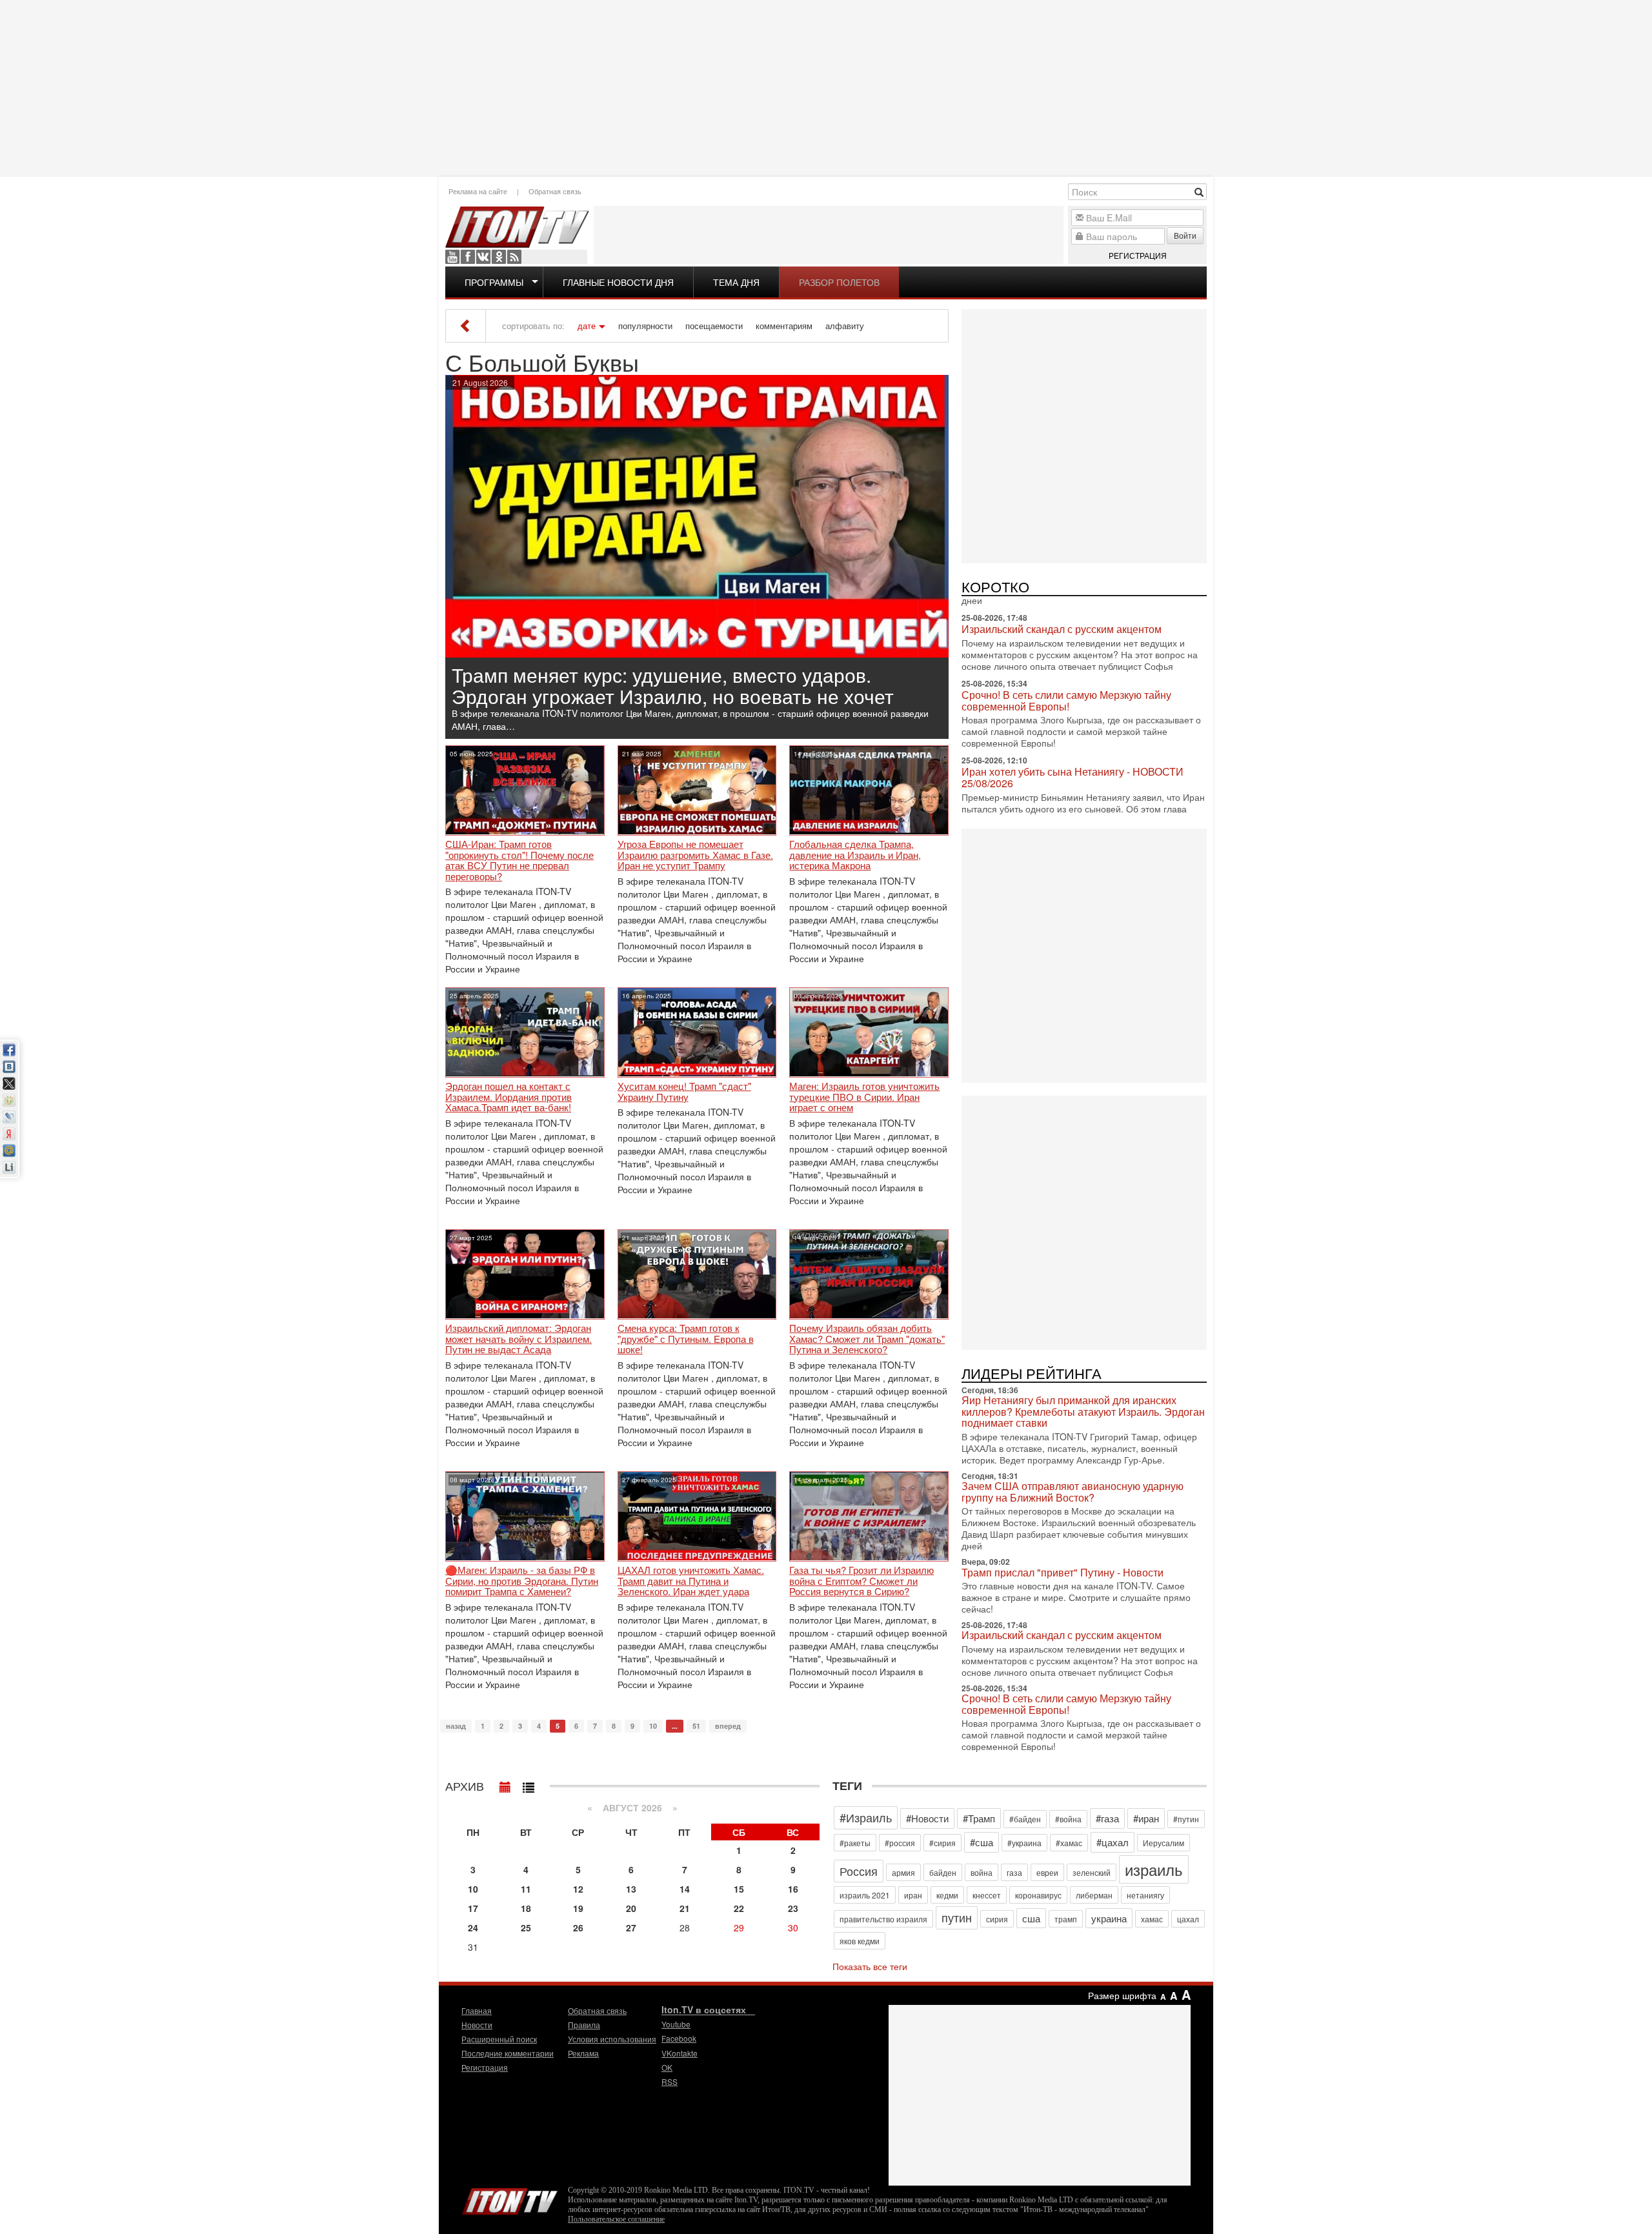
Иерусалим (1163, 1843)
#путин (1186, 1819)
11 (526, 1889)
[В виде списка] (529, 1784)
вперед (728, 1726)
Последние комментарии (508, 2053)
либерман (1094, 1895)
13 (631, 1889)
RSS (514, 257)
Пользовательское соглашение (616, 2219)
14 (685, 1889)
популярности (645, 326)
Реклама (583, 2053)
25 (526, 1927)
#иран (1146, 1818)
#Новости (927, 1818)
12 (578, 1889)
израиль (1154, 1869)
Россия (859, 1871)
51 (696, 1726)
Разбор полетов (839, 282)
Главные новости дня (618, 282)
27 (631, 1927)
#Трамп (979, 1818)
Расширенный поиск (499, 2039)
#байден (1025, 1819)
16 (793, 1889)
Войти (1185, 235)
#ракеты (855, 1843)
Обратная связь (555, 191)
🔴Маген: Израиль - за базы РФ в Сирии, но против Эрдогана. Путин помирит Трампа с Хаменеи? (522, 1581)
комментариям (784, 326)
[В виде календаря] (505, 1784)
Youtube (452, 257)
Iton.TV (510, 2199)
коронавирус (1038, 1895)
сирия (997, 1919)
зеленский (1092, 1872)
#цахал (1113, 1842)
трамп (1066, 1919)
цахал (1188, 1919)
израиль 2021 (865, 1895)
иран (913, 1895)
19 (578, 1908)
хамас (1152, 1919)
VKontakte (483, 257)
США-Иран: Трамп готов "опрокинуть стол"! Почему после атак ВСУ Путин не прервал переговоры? (519, 860)
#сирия (942, 1843)
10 (653, 1726)
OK (499, 257)
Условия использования (612, 2039)
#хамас (1069, 1843)
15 (739, 1889)
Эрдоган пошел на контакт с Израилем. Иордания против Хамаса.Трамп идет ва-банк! (509, 1097)
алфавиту (845, 326)
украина (1109, 1918)
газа (1014, 1872)
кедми (947, 1895)
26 (578, 1927)
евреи (1047, 1872)
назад (456, 1726)
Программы (494, 282)
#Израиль (866, 1817)
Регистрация (1138, 255)
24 (473, 1927)
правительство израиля (883, 1919)
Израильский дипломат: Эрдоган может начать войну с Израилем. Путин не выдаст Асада (519, 1339)
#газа (1107, 1818)
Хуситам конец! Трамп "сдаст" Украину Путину (684, 1092)
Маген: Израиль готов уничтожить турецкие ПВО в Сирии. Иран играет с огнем (864, 1097)
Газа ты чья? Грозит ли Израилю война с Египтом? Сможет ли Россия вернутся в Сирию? (861, 1581)
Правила (584, 2025)
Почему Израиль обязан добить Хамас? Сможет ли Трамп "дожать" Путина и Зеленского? (867, 1339)
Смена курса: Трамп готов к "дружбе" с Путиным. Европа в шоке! (686, 1339)
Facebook (468, 257)
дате (587, 326)
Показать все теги (870, 1966)
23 (793, 1908)
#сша (982, 1842)
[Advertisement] (826, 87)
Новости (477, 2025)
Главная (477, 2010)
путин (957, 1917)
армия (903, 1872)
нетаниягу (1145, 1895)
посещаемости (714, 326)
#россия (900, 1843)
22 (739, 1908)
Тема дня (736, 282)
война (982, 1872)
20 (631, 1908)
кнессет (987, 1895)
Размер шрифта (1122, 1995)
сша (1031, 1918)
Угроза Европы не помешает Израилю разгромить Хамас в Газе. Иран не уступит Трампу (695, 855)
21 (685, 1908)
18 (526, 1908)
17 (473, 1908)
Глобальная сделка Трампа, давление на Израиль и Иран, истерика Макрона (855, 855)
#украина (1024, 1843)
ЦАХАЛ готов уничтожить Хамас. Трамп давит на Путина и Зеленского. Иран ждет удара (691, 1581)
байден (943, 1872)
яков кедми (860, 1941)
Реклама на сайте (478, 191)
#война (1068, 1819)
